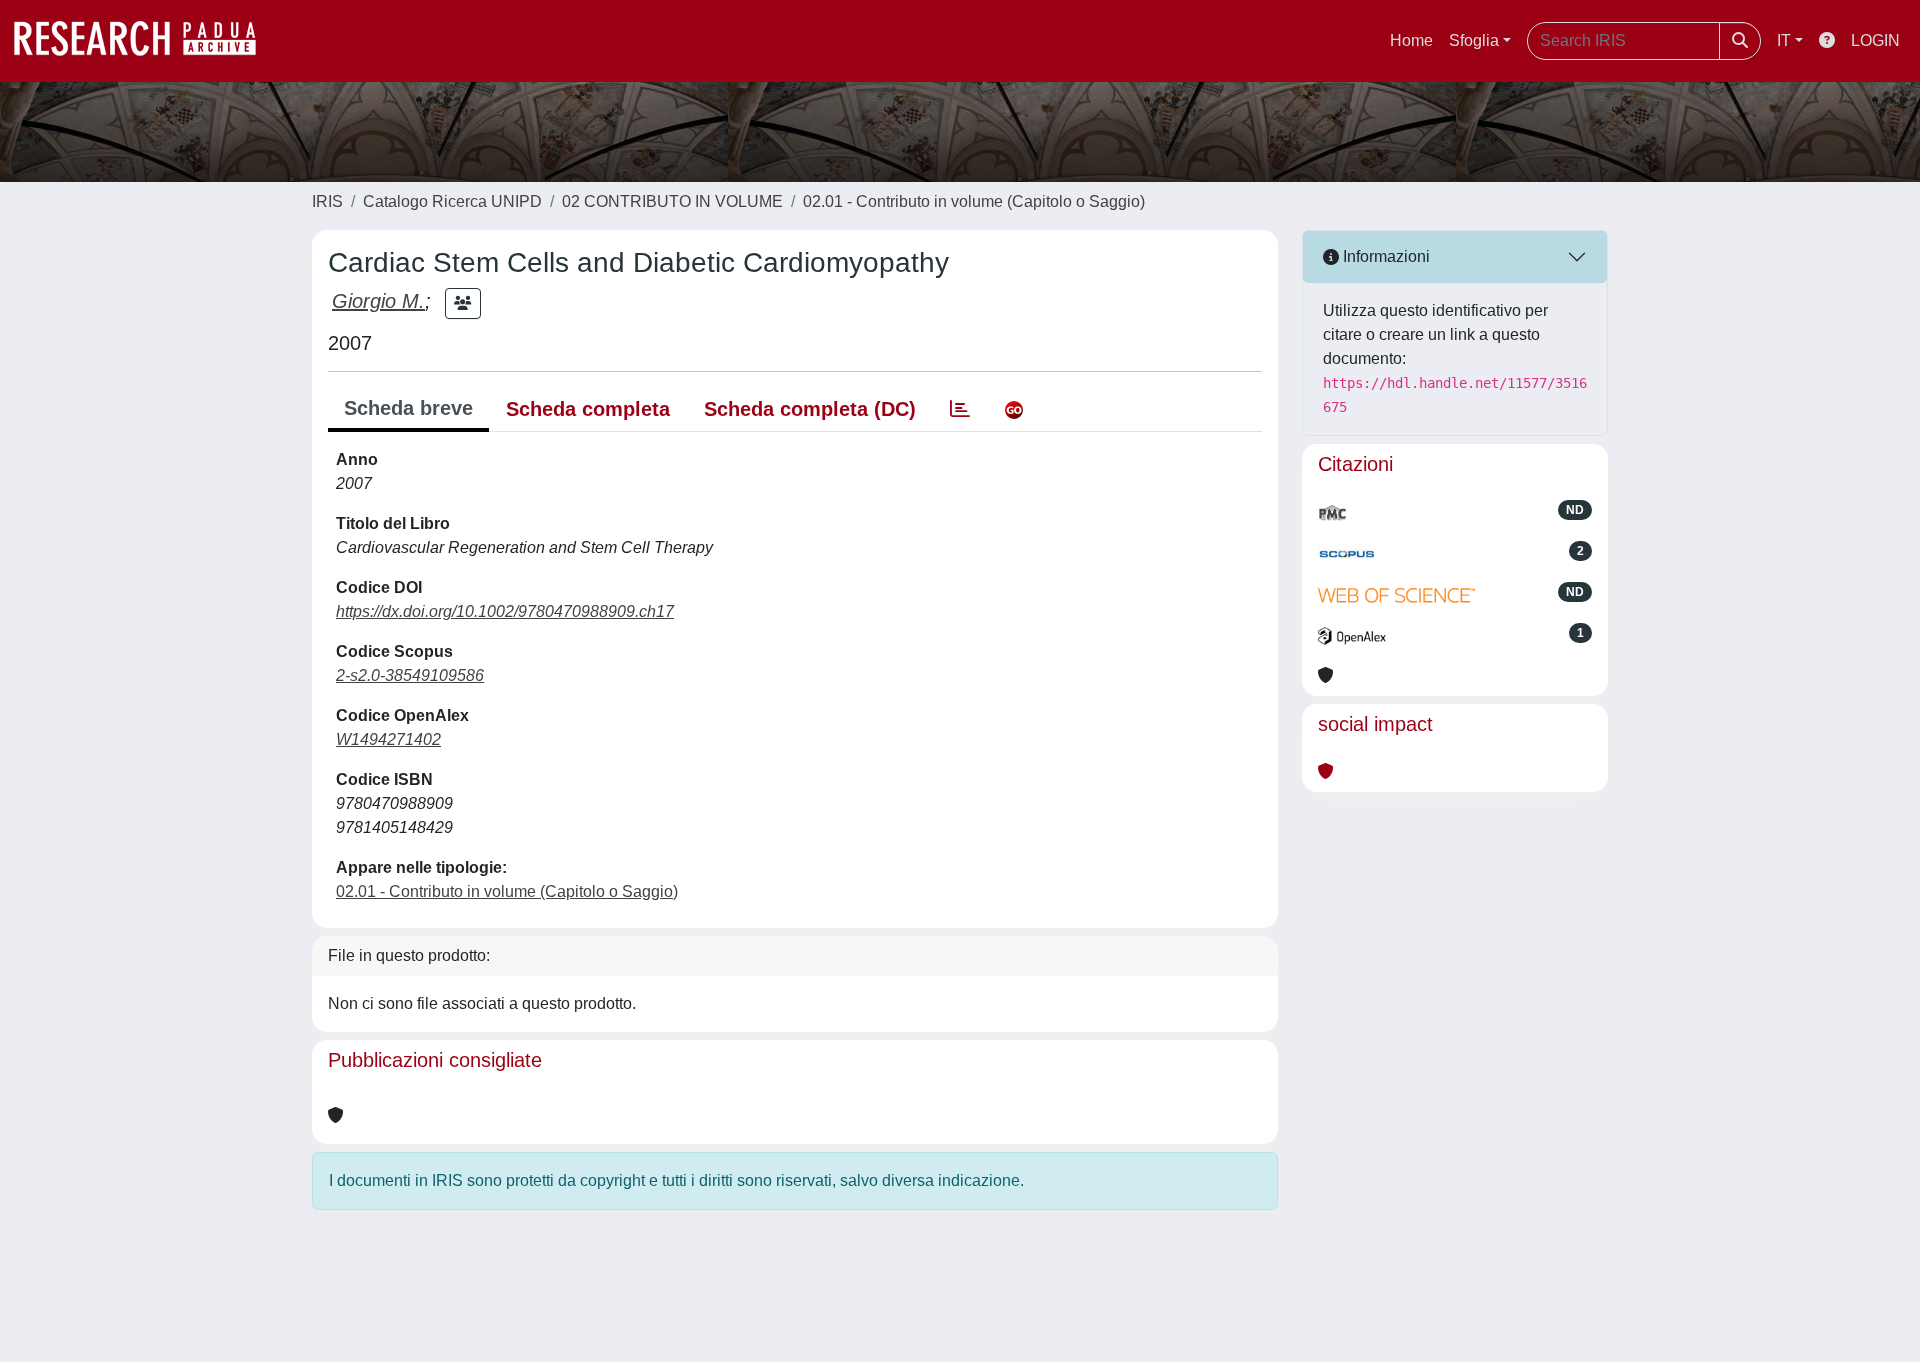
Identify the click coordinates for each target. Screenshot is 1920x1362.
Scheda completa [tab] (588, 409)
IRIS (327, 201)
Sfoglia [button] (1474, 40)
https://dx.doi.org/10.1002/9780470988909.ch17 (505, 611)
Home (1411, 40)
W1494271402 (388, 739)
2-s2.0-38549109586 (410, 675)
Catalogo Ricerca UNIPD (452, 201)
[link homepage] (145, 41)
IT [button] (1784, 40)
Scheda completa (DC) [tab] (810, 409)
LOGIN (1875, 40)
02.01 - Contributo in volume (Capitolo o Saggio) (974, 201)
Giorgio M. (378, 301)
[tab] (960, 409)
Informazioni (1384, 256)
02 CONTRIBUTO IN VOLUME (672, 201)
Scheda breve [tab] (408, 408)
